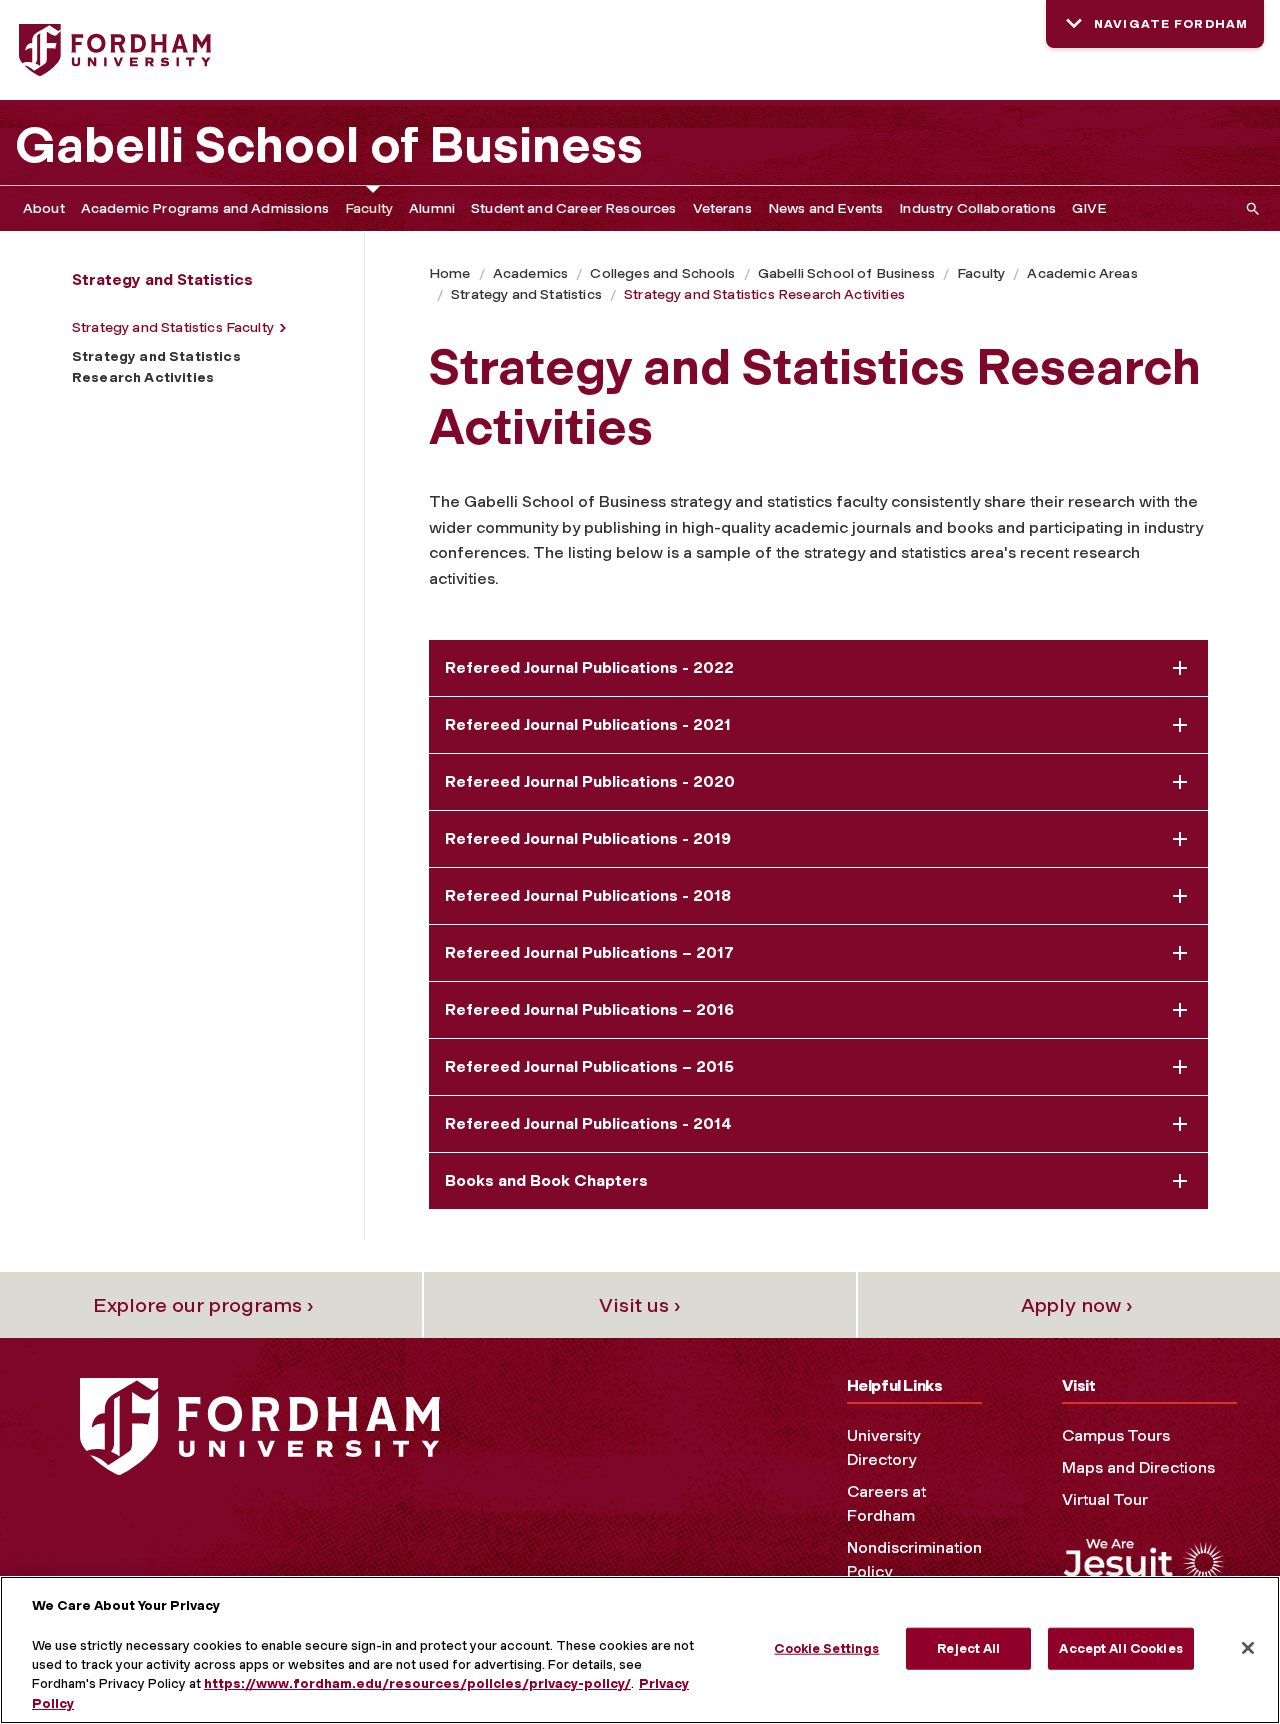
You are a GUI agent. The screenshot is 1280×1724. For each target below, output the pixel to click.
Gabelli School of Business (329, 145)
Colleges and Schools (662, 273)
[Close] (1248, 1648)
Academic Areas (1082, 273)
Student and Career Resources (573, 208)
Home (450, 273)
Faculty (369, 208)
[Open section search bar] (1249, 208)
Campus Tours (1116, 1435)
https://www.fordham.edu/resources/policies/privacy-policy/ (417, 1684)
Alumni (432, 208)
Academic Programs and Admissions (205, 208)
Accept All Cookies (1120, 1648)
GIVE (1090, 208)
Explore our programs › (203, 1305)
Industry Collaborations (977, 208)
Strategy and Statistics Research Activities (764, 294)
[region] (640, 1650)
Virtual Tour (1105, 1499)
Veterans (722, 208)
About (44, 208)
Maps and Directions (1138, 1467)
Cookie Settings (826, 1648)
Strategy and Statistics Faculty (173, 327)
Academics (530, 273)
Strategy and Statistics (526, 294)
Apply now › (1077, 1305)
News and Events (825, 208)
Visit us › (640, 1305)
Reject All (968, 1648)
